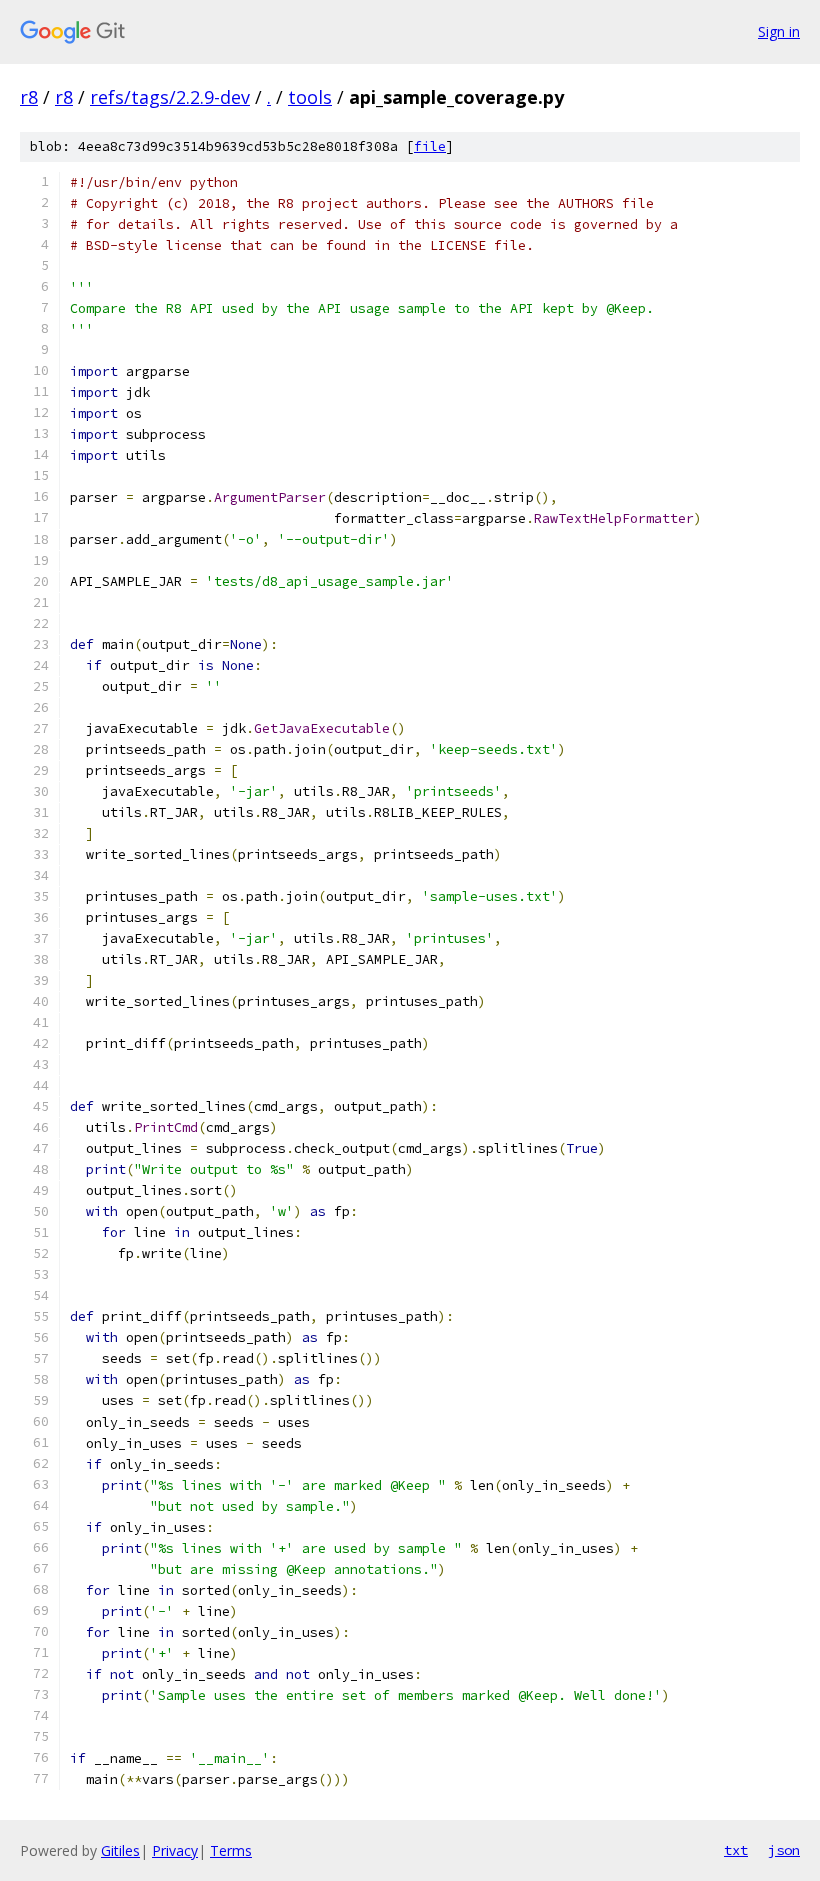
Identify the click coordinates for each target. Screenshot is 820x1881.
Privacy (175, 1850)
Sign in (779, 31)
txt (736, 1850)
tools (310, 97)
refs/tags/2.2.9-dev (170, 97)
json (784, 1850)
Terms (231, 1850)
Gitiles (120, 1850)
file (430, 146)
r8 (29, 97)
